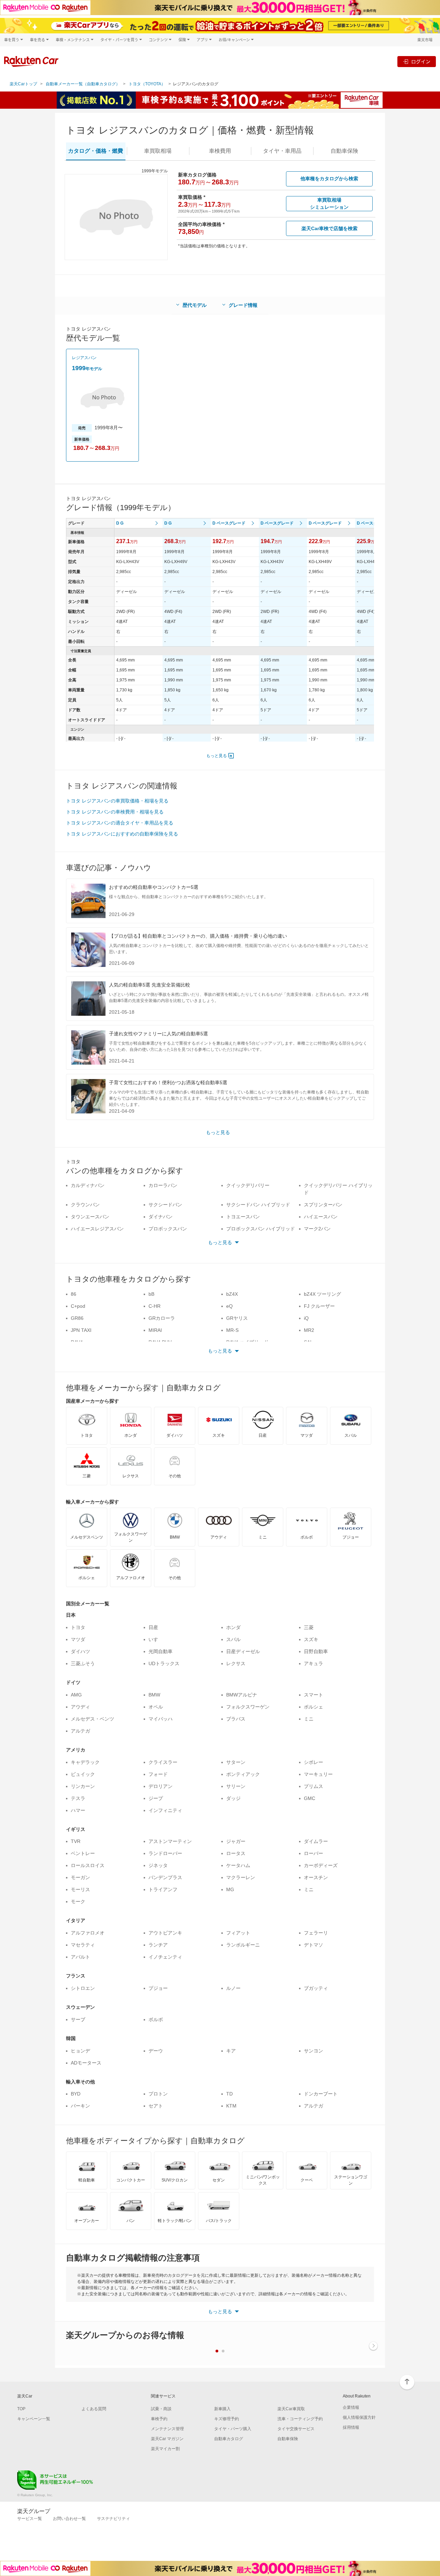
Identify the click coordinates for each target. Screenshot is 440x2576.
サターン (236, 1762)
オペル (156, 1707)
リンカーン (83, 1786)
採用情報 (351, 2427)
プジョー (158, 1988)
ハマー (78, 1810)
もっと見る (217, 756)
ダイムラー (316, 1841)
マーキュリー (318, 1774)
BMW (154, 1695)
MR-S (232, 1330)
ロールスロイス (88, 1865)
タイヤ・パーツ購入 (233, 2429)
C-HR (155, 1306)
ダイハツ (80, 1651)
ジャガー (236, 1841)
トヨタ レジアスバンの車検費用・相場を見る (115, 812)
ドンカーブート (321, 2094)
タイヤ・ (282, 151)
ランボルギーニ (243, 1945)
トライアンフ (163, 1889)
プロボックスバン (168, 1229)
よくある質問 (94, 2409)
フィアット (238, 1933)
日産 (153, 1627)
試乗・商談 (161, 2409)
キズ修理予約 (227, 2419)
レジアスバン (84, 358)
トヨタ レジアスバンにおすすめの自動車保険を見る (122, 834)
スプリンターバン (323, 1205)
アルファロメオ (88, 1933)
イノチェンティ (165, 1957)
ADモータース (86, 2063)
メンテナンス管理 (167, 2429)
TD (229, 2094)
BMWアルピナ (242, 1695)
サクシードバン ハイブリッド (258, 1205)
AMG (76, 1695)
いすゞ (156, 1639)
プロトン (158, 2094)
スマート (313, 1695)
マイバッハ (161, 1719)
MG (230, 1889)
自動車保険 (288, 2439)
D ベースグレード (229, 523)
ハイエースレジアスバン (97, 1229)
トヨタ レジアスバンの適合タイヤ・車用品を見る (120, 823)
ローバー (313, 1853)
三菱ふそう (83, 1663)
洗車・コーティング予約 (300, 2419)
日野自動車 (316, 1651)
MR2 (309, 1330)
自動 (344, 151)
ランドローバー (165, 1853)
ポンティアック (243, 1774)
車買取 (158, 151)
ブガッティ (316, 1988)
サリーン (236, 1786)
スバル (233, 1639)
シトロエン (83, 1988)
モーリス (80, 1889)
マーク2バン (317, 1229)
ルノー (233, 1988)
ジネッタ (158, 1865)
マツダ (78, 1639)
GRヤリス (237, 1318)
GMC (310, 1798)
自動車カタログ (229, 2439)
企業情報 (351, 2407)
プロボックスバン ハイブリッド (261, 1229)
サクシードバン (165, 1205)
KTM (231, 2106)
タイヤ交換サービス (296, 2429)
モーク (78, 1901)
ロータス (236, 1853)
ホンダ (233, 1627)
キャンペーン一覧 (34, 2419)
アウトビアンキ (165, 1933)
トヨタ (78, 1627)
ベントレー (83, 1853)
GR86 (77, 1318)
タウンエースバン (90, 1217)
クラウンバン (85, 1205)
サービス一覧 (30, 2519)
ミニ (309, 1719)
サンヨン (313, 2051)
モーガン (80, 1877)
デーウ (156, 2051)
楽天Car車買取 (291, 2409)
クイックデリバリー (248, 1185)
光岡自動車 (161, 1651)
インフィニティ (165, 1810)
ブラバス (236, 1719)
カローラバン (163, 1185)
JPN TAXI (81, 1330)
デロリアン (161, 1786)
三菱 (309, 1627)
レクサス (236, 1663)
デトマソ (313, 1945)
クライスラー (163, 1762)
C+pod (78, 1306)
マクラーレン (241, 1877)
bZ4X (232, 1294)
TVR (76, 1841)
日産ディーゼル (243, 1651)
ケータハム (238, 1865)
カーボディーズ (321, 1865)
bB (151, 1294)
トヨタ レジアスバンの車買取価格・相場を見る (117, 801)
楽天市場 (425, 40)
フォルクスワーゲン (248, 1707)
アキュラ (313, 1663)
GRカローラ (162, 1318)
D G (120, 523)
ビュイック (83, 1774)
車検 (220, 151)
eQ (229, 1306)
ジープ (156, 1798)
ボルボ (156, 2019)
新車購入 (222, 2409)
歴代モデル (195, 305)
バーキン (80, 2106)
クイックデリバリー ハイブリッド (338, 1189)
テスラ (78, 1798)
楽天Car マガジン (167, 2439)
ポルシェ (313, 1707)
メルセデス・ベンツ (92, 1719)
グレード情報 (243, 305)
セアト (156, 2106)
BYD (76, 2094)
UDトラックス (164, 1663)
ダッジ (233, 1798)
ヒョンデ (80, 2051)
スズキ (311, 1639)
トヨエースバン (243, 1217)
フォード (158, 1774)
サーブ (78, 2019)
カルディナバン (88, 1185)
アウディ (80, 1707)
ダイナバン (161, 1217)
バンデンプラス (165, 1877)
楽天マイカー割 (165, 2449)
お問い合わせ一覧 (69, 2519)
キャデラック (85, 1762)
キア (231, 2051)
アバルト (80, 1957)
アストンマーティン (170, 1841)
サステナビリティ (113, 2519)
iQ (306, 1318)
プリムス (313, 1786)
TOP (21, 2409)
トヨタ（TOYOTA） (147, 84)
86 (74, 1294)
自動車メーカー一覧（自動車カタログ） (83, 84)
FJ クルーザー (319, 1306)
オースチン (316, 1877)
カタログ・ (96, 151)
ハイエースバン (321, 1217)
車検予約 (159, 2419)
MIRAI (155, 1330)
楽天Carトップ (23, 84)
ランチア (158, 1945)
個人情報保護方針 (359, 2417)
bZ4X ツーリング (322, 1294)
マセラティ (83, 1945)
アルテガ (80, 1731)
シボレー (313, 1762)
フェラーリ (316, 1933)
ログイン (421, 61)
